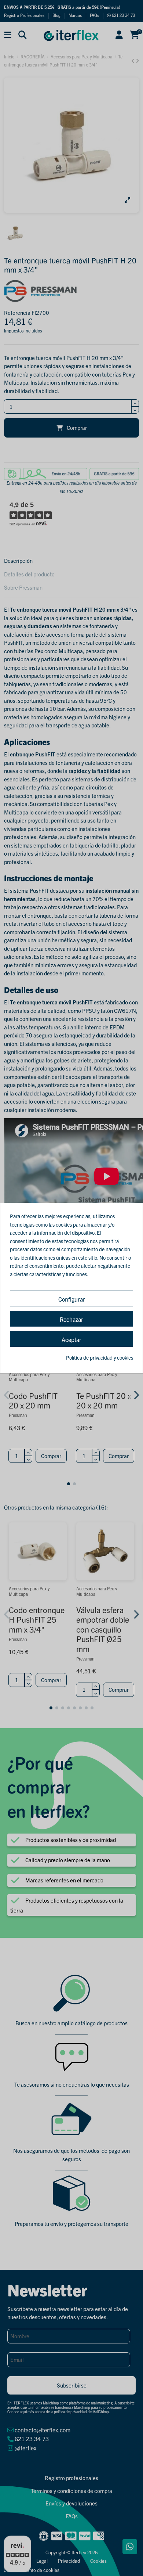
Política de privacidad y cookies (100, 1357)
